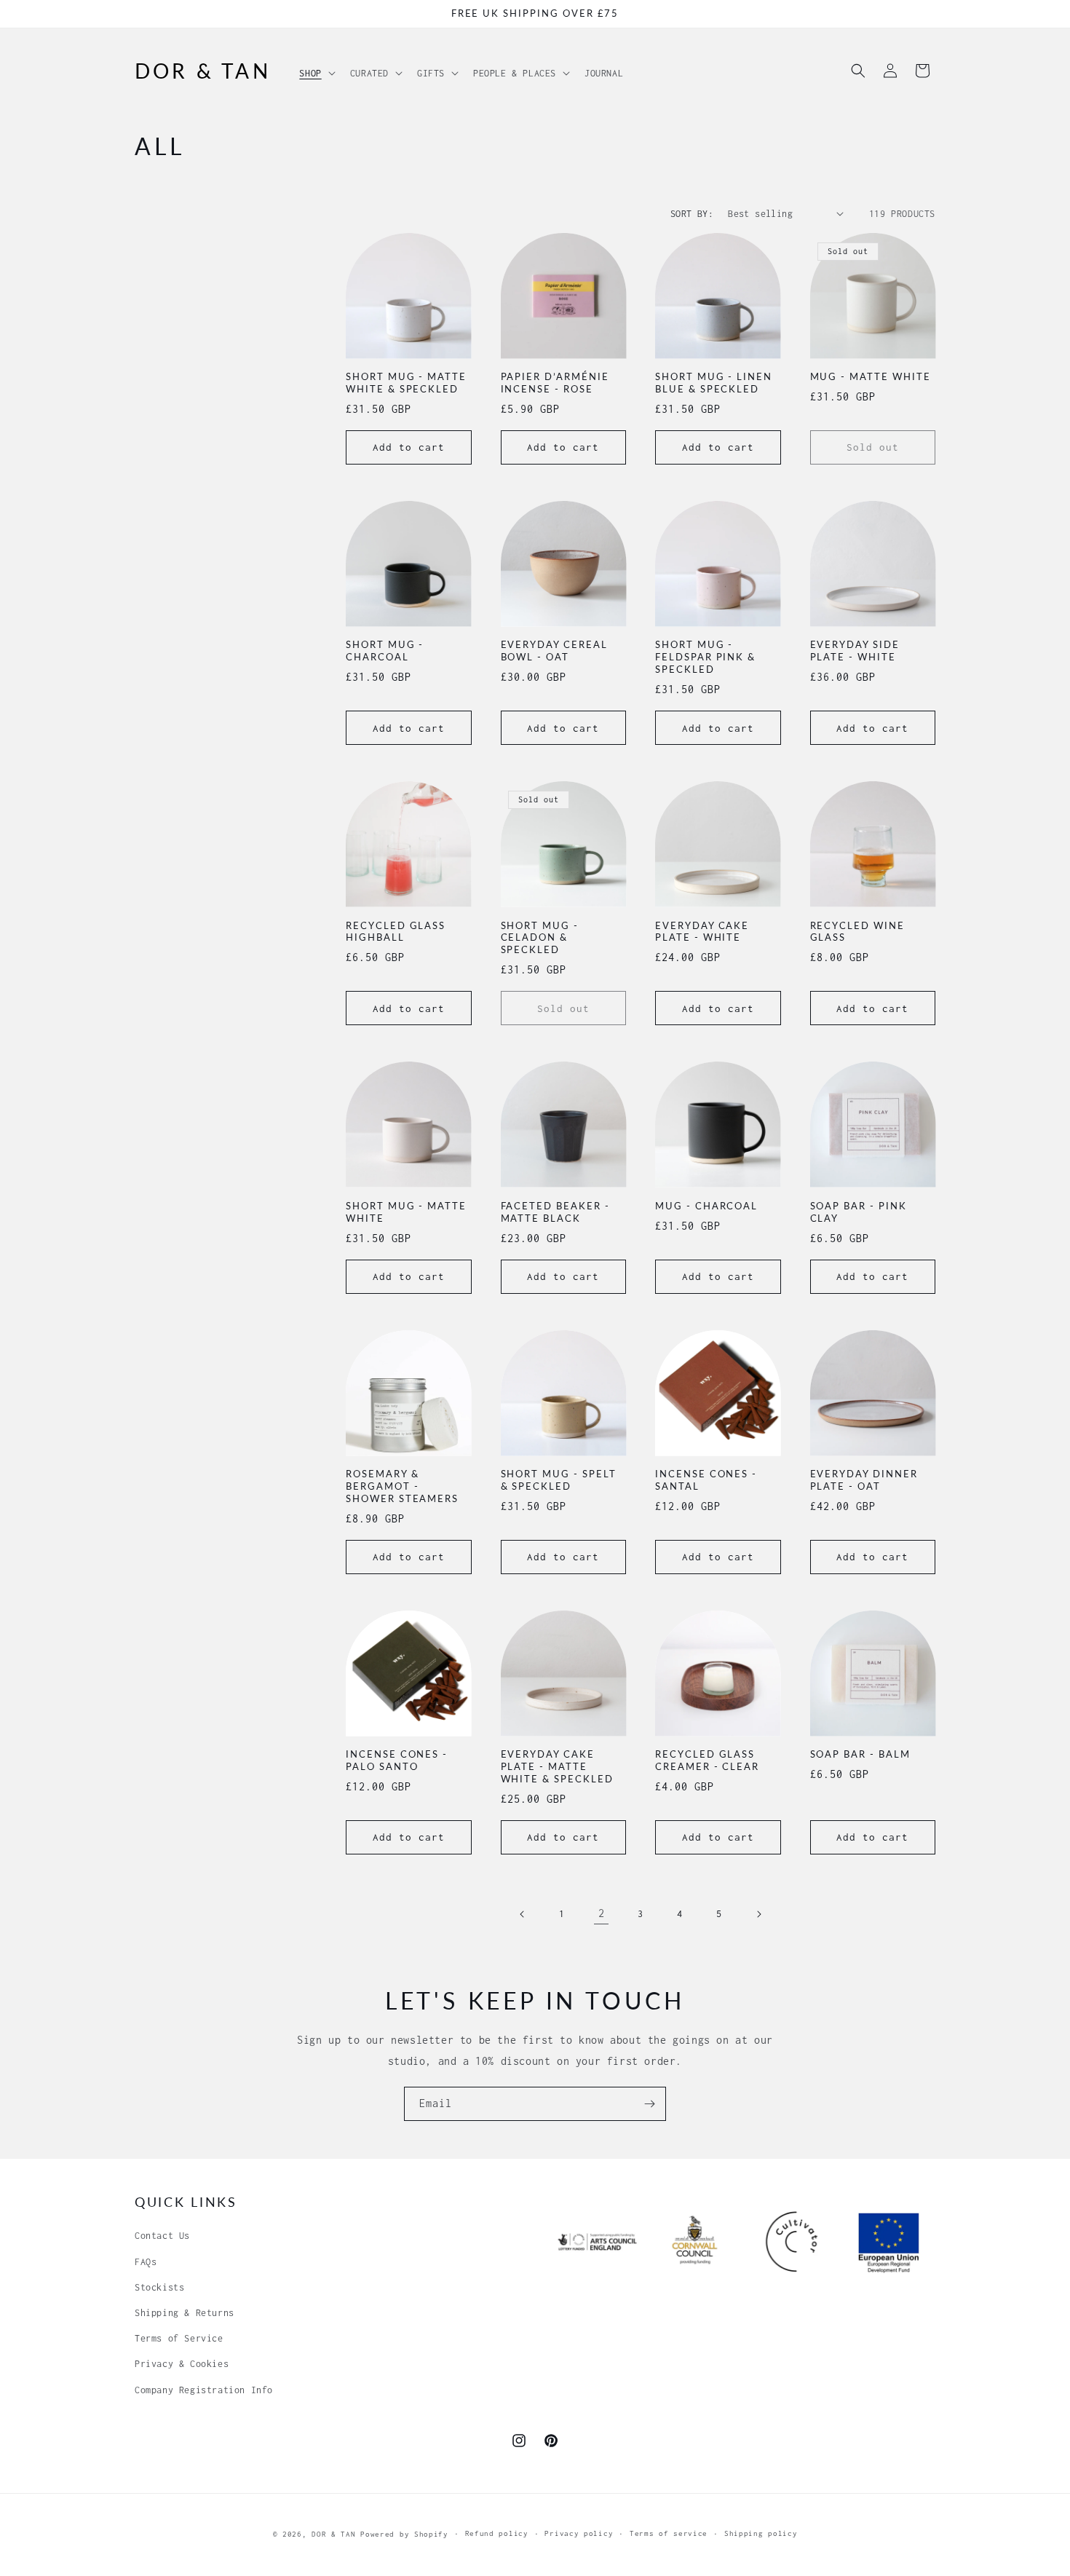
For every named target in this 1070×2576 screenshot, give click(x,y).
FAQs (146, 2262)
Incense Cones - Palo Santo (397, 1760)
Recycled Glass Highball (396, 932)
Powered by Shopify (404, 2534)
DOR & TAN (333, 2534)
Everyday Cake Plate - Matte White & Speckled (557, 1766)
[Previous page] (523, 1914)
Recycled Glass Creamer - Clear (707, 1760)
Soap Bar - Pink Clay (859, 1212)
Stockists (159, 2287)
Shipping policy (761, 2533)
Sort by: (692, 214)
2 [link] (602, 1913)
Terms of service (669, 2533)
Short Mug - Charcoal (385, 651)
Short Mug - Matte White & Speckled (406, 383)
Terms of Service (179, 2338)
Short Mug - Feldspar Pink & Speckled (705, 657)
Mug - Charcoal (706, 1206)
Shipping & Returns (185, 2313)
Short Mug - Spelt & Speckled (559, 1480)
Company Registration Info (204, 2390)
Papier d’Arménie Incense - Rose (555, 383)
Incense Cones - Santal (706, 1480)
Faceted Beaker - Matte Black (555, 1212)
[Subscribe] (649, 2104)
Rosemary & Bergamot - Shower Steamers (402, 1486)
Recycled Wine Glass (857, 932)
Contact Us (162, 2236)
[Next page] (758, 1914)
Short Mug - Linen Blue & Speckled (714, 383)
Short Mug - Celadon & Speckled (540, 938)
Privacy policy (579, 2533)
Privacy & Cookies (182, 2364)
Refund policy (497, 2533)
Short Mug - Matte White (406, 1212)
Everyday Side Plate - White (855, 651)
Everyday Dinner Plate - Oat (864, 1480)
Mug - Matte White (871, 376)
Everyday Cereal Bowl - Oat (554, 651)
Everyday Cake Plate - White (702, 932)
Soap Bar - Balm (860, 1754)
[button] (316, 69)
